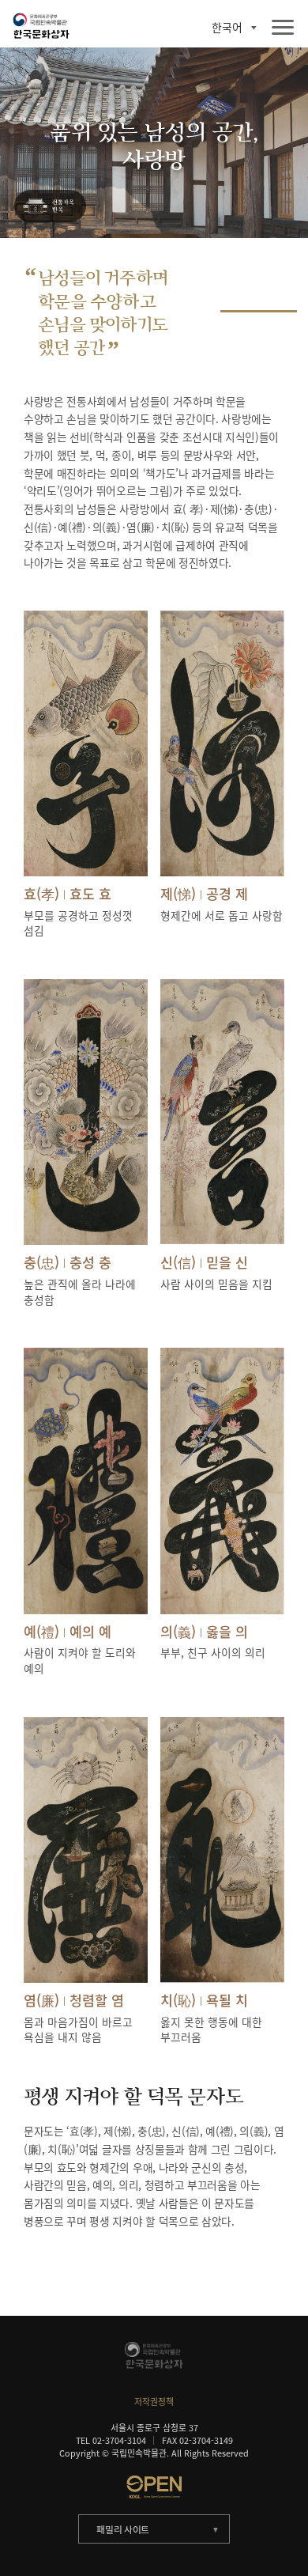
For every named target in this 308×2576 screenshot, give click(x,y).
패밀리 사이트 (123, 2529)
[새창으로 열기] (154, 2487)
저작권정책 (154, 2401)
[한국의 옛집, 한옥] (49, 207)
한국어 (227, 28)
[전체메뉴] (283, 28)
